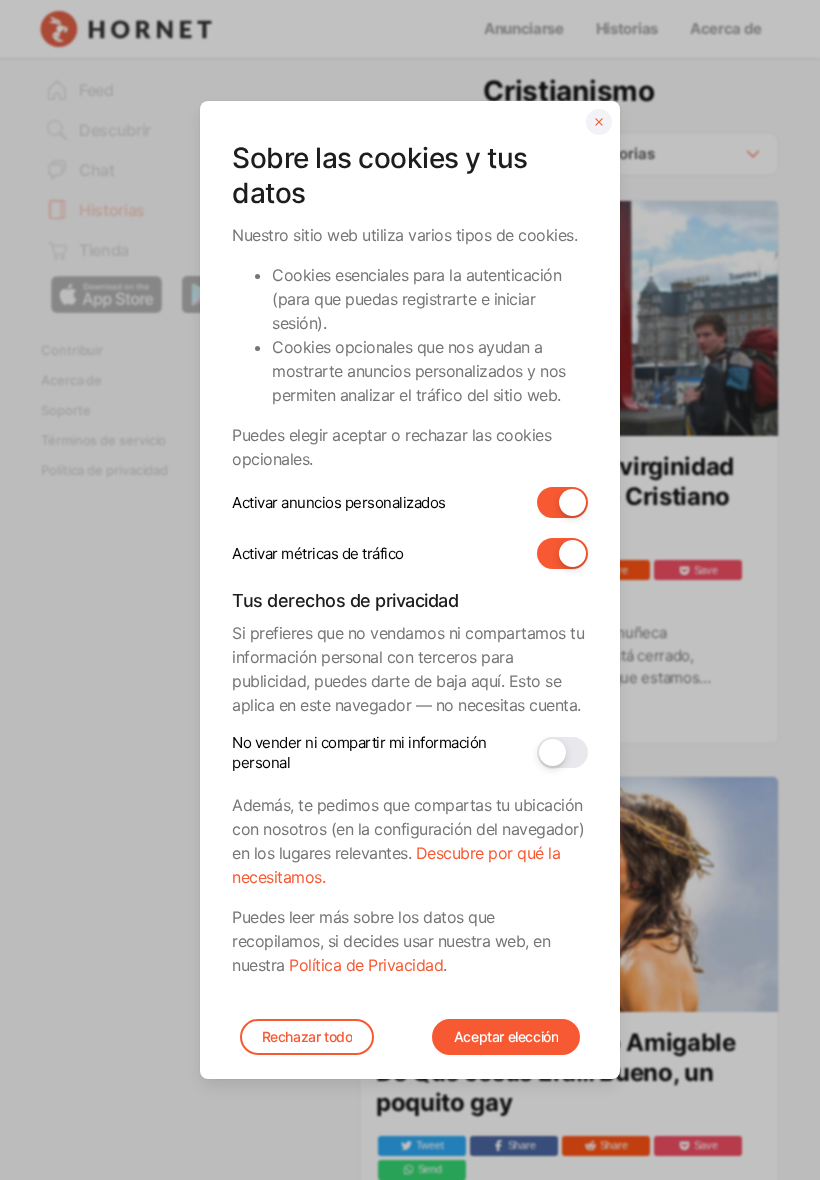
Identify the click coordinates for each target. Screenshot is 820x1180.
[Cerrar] (599, 122)
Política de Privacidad (366, 965)
